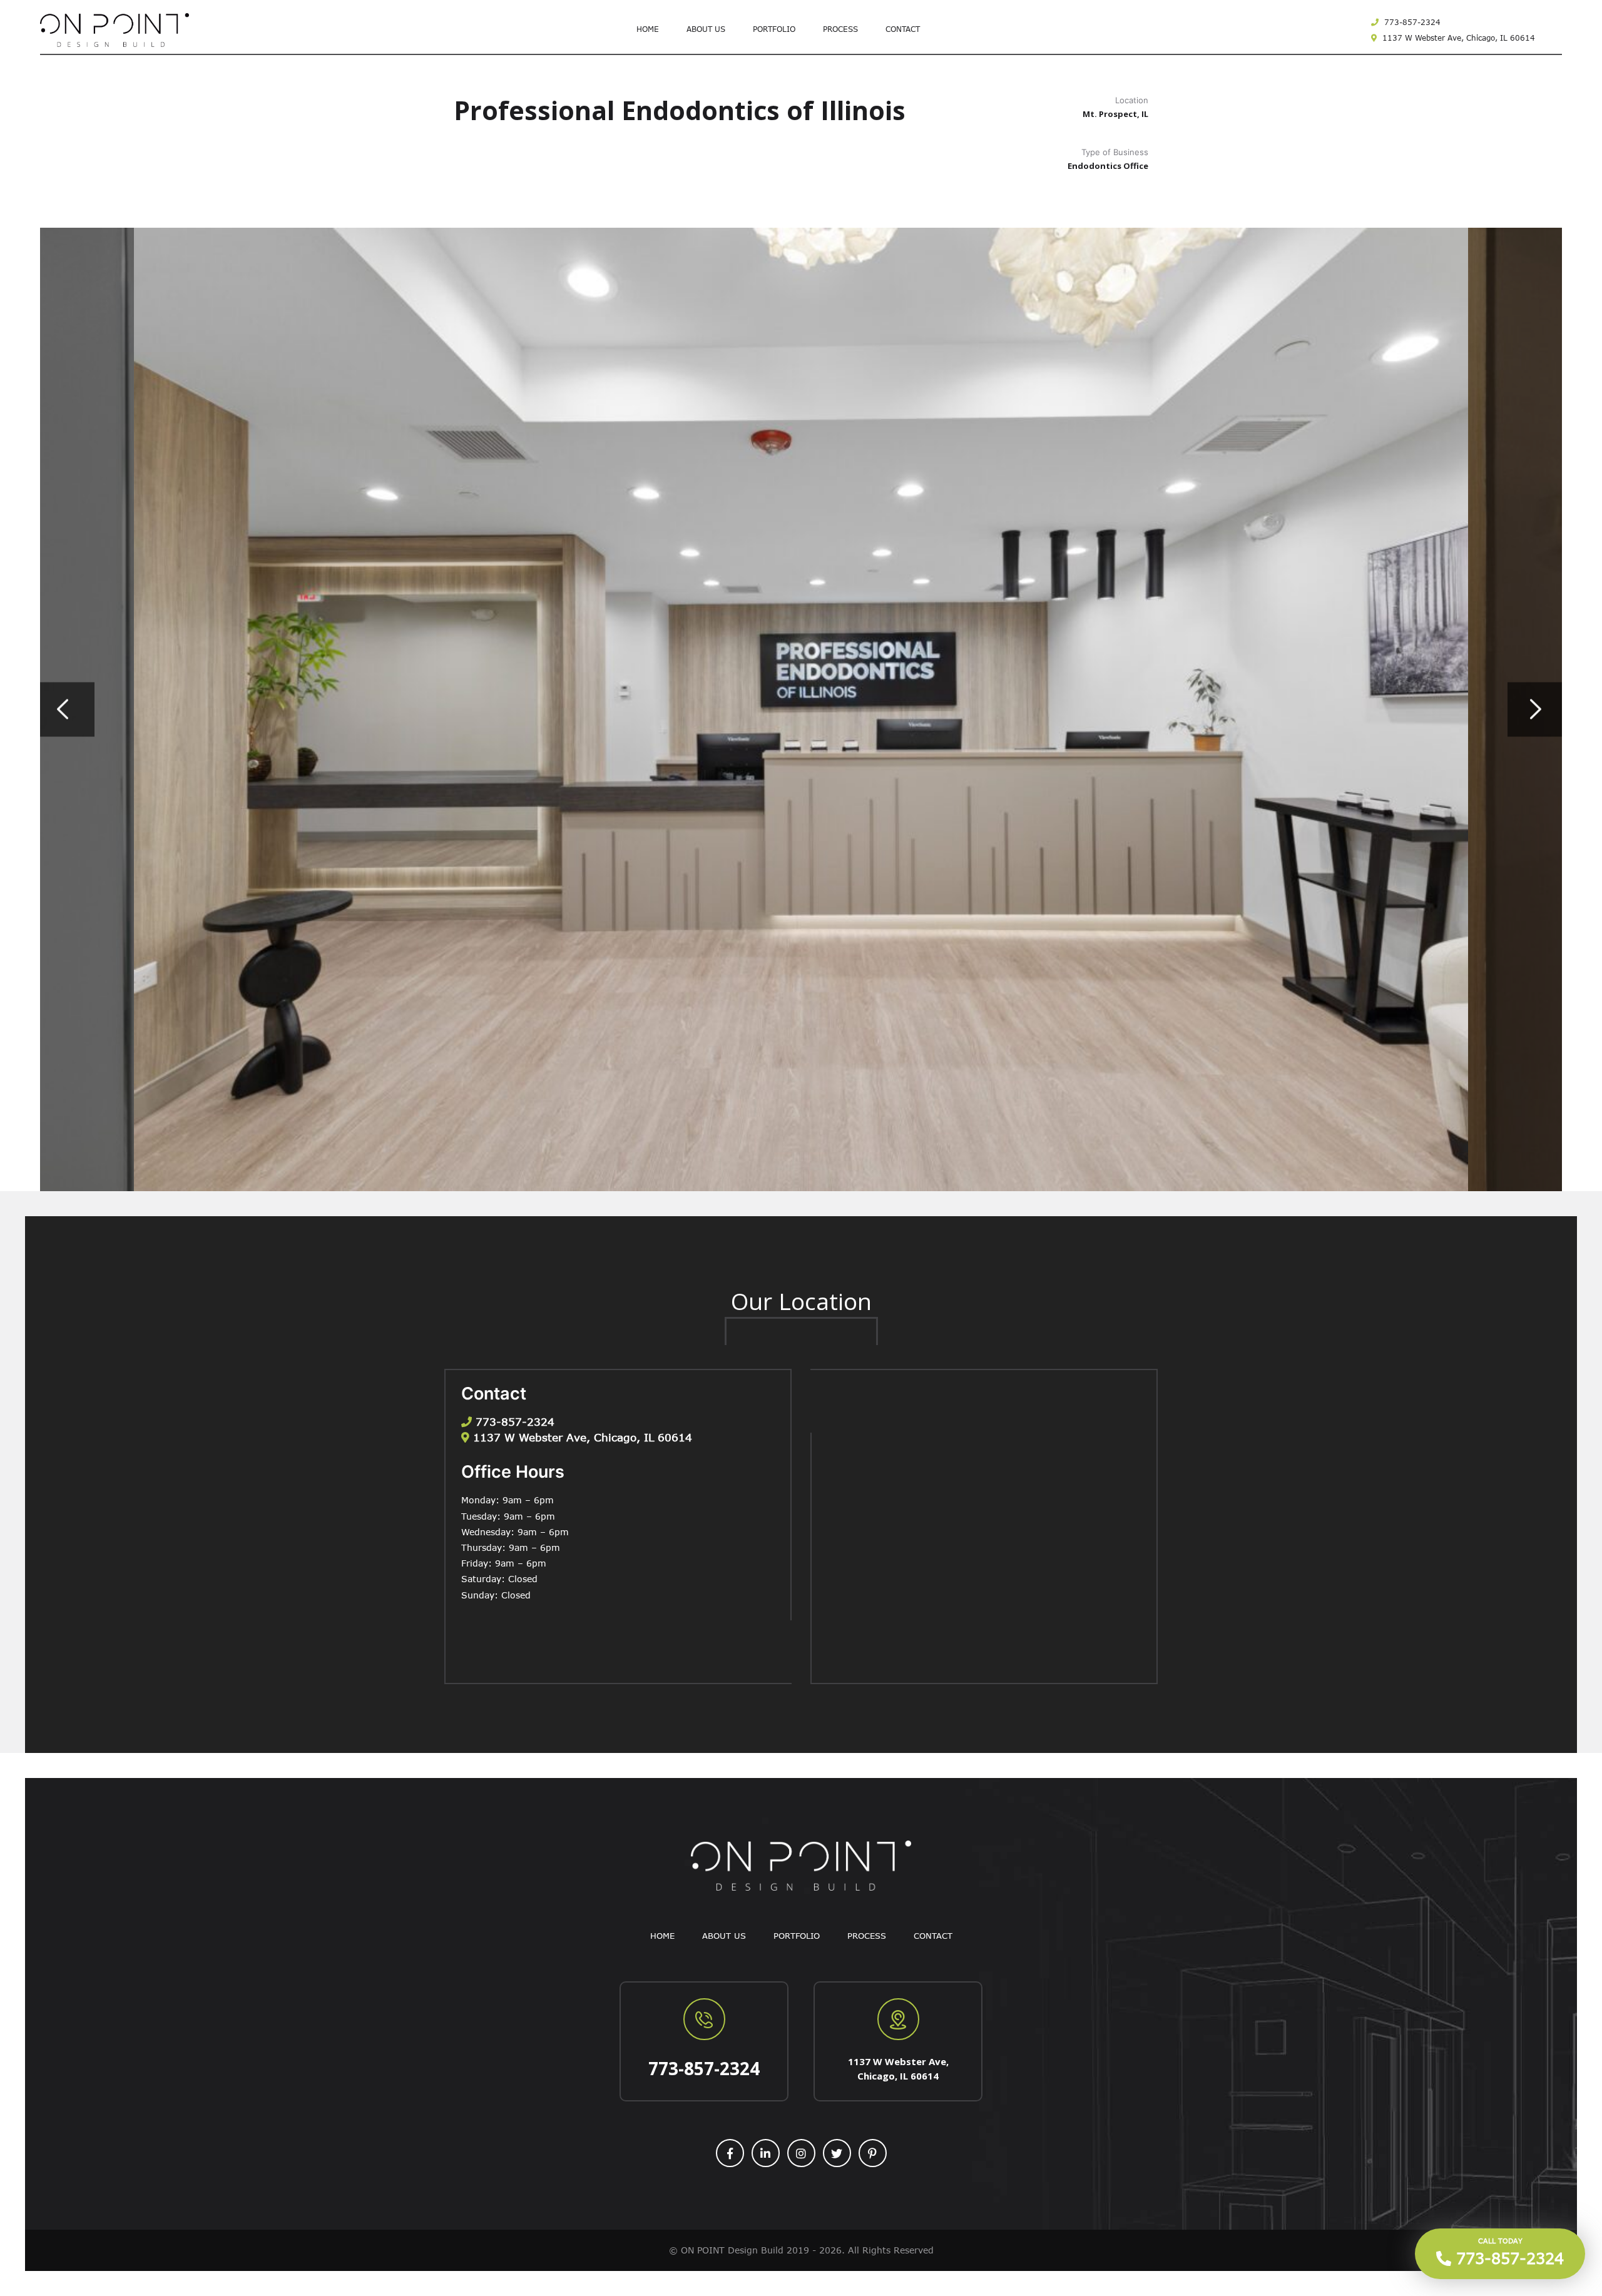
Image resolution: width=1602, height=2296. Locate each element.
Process (840, 29)
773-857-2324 (1411, 22)
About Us (706, 29)
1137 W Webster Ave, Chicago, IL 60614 (1457, 38)
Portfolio (774, 29)
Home (648, 29)
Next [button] (1535, 710)
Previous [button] (67, 710)
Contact (903, 29)
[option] (801, 709)
